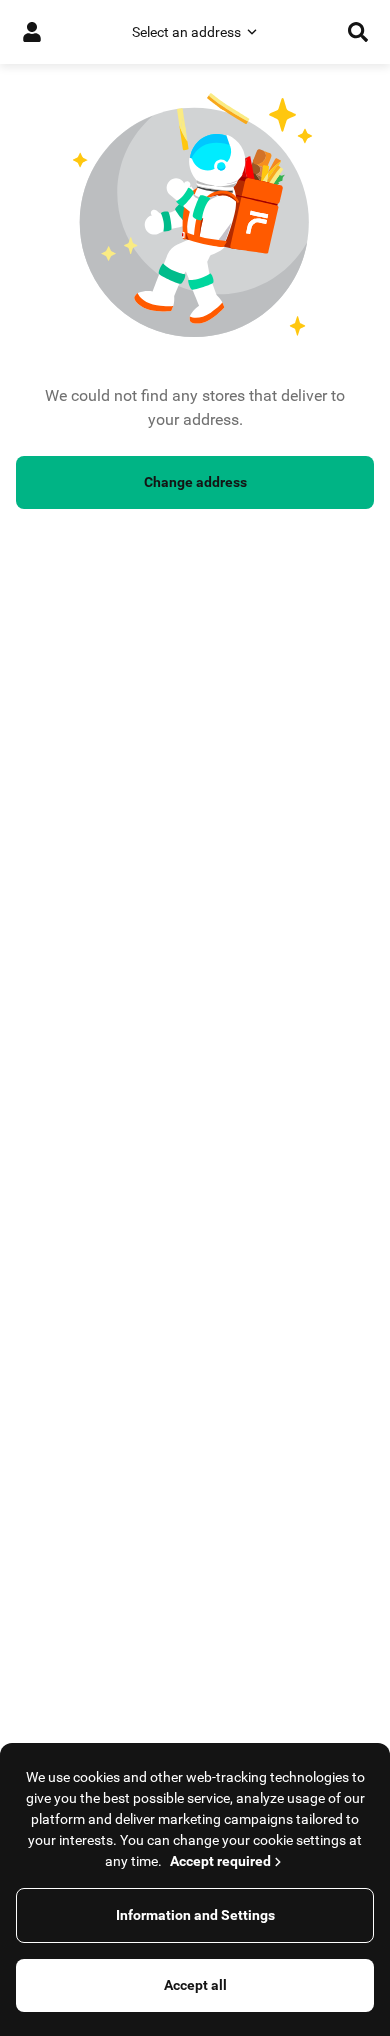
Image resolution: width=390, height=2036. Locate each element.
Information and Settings (195, 1915)
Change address (195, 482)
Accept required (220, 1861)
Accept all (195, 1985)
